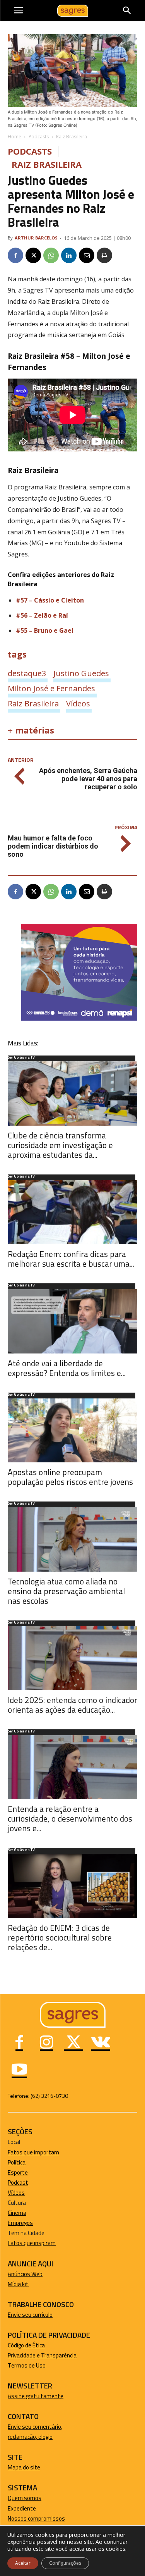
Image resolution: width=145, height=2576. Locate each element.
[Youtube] (19, 2070)
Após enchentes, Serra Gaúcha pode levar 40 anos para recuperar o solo (88, 779)
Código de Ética (26, 2345)
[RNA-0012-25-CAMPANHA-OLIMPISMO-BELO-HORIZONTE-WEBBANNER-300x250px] (79, 1019)
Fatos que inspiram (32, 2243)
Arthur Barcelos (36, 238)
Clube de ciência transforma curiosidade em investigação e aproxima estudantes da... (60, 1145)
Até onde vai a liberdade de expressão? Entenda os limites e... (67, 1368)
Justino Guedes (81, 673)
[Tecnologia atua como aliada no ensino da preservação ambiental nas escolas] (72, 1539)
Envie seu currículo (30, 2315)
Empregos (20, 2223)
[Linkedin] (69, 255)
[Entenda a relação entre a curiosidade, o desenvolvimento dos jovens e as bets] (72, 1767)
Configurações (65, 2563)
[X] (33, 255)
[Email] (87, 255)
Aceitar (23, 2563)
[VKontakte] (101, 2043)
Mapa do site (24, 2467)
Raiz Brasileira (72, 137)
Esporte (18, 2172)
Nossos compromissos (36, 2518)
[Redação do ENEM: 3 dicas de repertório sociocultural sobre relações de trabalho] (72, 1886)
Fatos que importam (33, 2152)
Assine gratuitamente (36, 2396)
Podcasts (39, 137)
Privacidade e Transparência (42, 2355)
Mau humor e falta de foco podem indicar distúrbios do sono (53, 846)
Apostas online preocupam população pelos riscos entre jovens (70, 1477)
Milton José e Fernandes (51, 688)
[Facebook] (15, 255)
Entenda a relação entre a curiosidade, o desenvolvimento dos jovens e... (70, 1818)
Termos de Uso (27, 2365)
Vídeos (78, 703)
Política (17, 2162)
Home (14, 137)
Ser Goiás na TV (21, 1058)
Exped (15, 2508)
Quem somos (25, 2498)
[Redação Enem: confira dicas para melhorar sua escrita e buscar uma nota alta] (72, 1212)
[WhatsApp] (51, 255)
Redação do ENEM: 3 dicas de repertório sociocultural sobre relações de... (60, 1937)
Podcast (18, 2183)
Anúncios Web (25, 2274)
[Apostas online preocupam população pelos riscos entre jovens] (72, 1430)
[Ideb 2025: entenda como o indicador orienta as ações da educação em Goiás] (72, 1658)
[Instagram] (46, 2043)
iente (29, 2508)
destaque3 (27, 673)
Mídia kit (18, 2284)
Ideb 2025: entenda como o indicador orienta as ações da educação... (72, 1705)
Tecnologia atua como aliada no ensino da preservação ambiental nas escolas (66, 1591)
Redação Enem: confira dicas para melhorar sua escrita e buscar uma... (71, 1259)
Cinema (17, 2213)
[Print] (104, 255)
